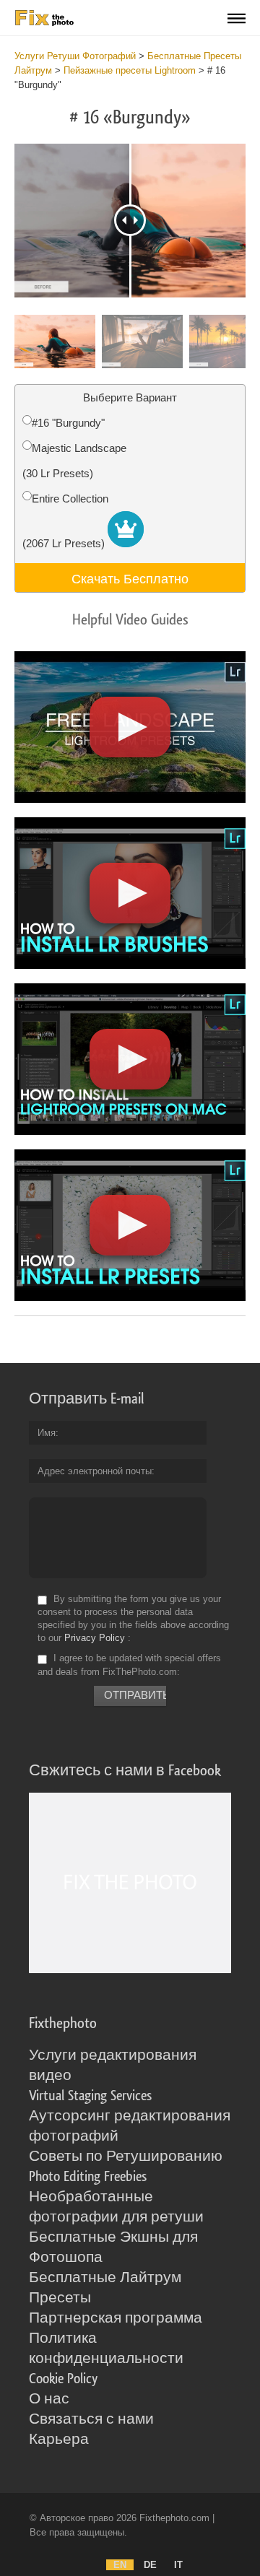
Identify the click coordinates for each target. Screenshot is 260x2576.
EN (120, 2565)
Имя (47, 1433)
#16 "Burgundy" (68, 423)
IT (178, 2565)
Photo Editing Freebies (88, 2177)
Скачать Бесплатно (130, 578)
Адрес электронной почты (95, 1471)
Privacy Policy (95, 1638)
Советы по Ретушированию (126, 2157)
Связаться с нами (91, 2419)
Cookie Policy (63, 2379)
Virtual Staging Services (90, 2096)
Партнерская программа (116, 2318)
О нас (49, 2399)
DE (150, 2565)
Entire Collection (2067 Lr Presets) (65, 521)
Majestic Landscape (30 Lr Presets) (74, 461)
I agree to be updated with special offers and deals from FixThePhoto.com (129, 1665)
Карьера (59, 2440)
